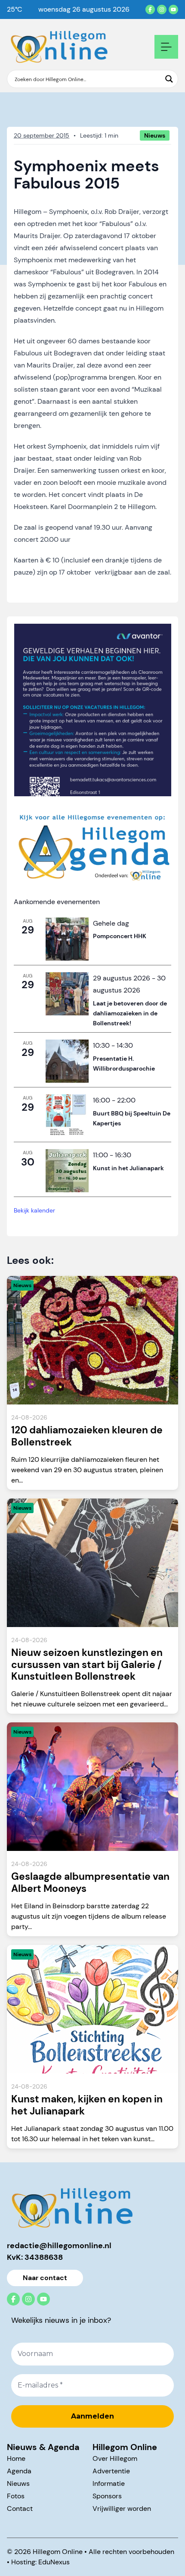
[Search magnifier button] (169, 79)
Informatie (109, 2483)
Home (16, 2458)
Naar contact (45, 2278)
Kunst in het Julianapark (128, 1168)
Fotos (16, 2496)
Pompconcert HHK (120, 936)
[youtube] (173, 9)
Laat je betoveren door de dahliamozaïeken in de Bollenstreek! (130, 1013)
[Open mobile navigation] (166, 47)
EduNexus (54, 2562)
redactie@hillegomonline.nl (59, 2246)
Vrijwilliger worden (122, 2508)
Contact (20, 2508)
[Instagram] (162, 9)
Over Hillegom (115, 2458)
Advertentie (111, 2471)
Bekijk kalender (34, 1210)
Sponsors (107, 2496)
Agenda (19, 2471)
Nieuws (18, 2483)
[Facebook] (150, 9)
